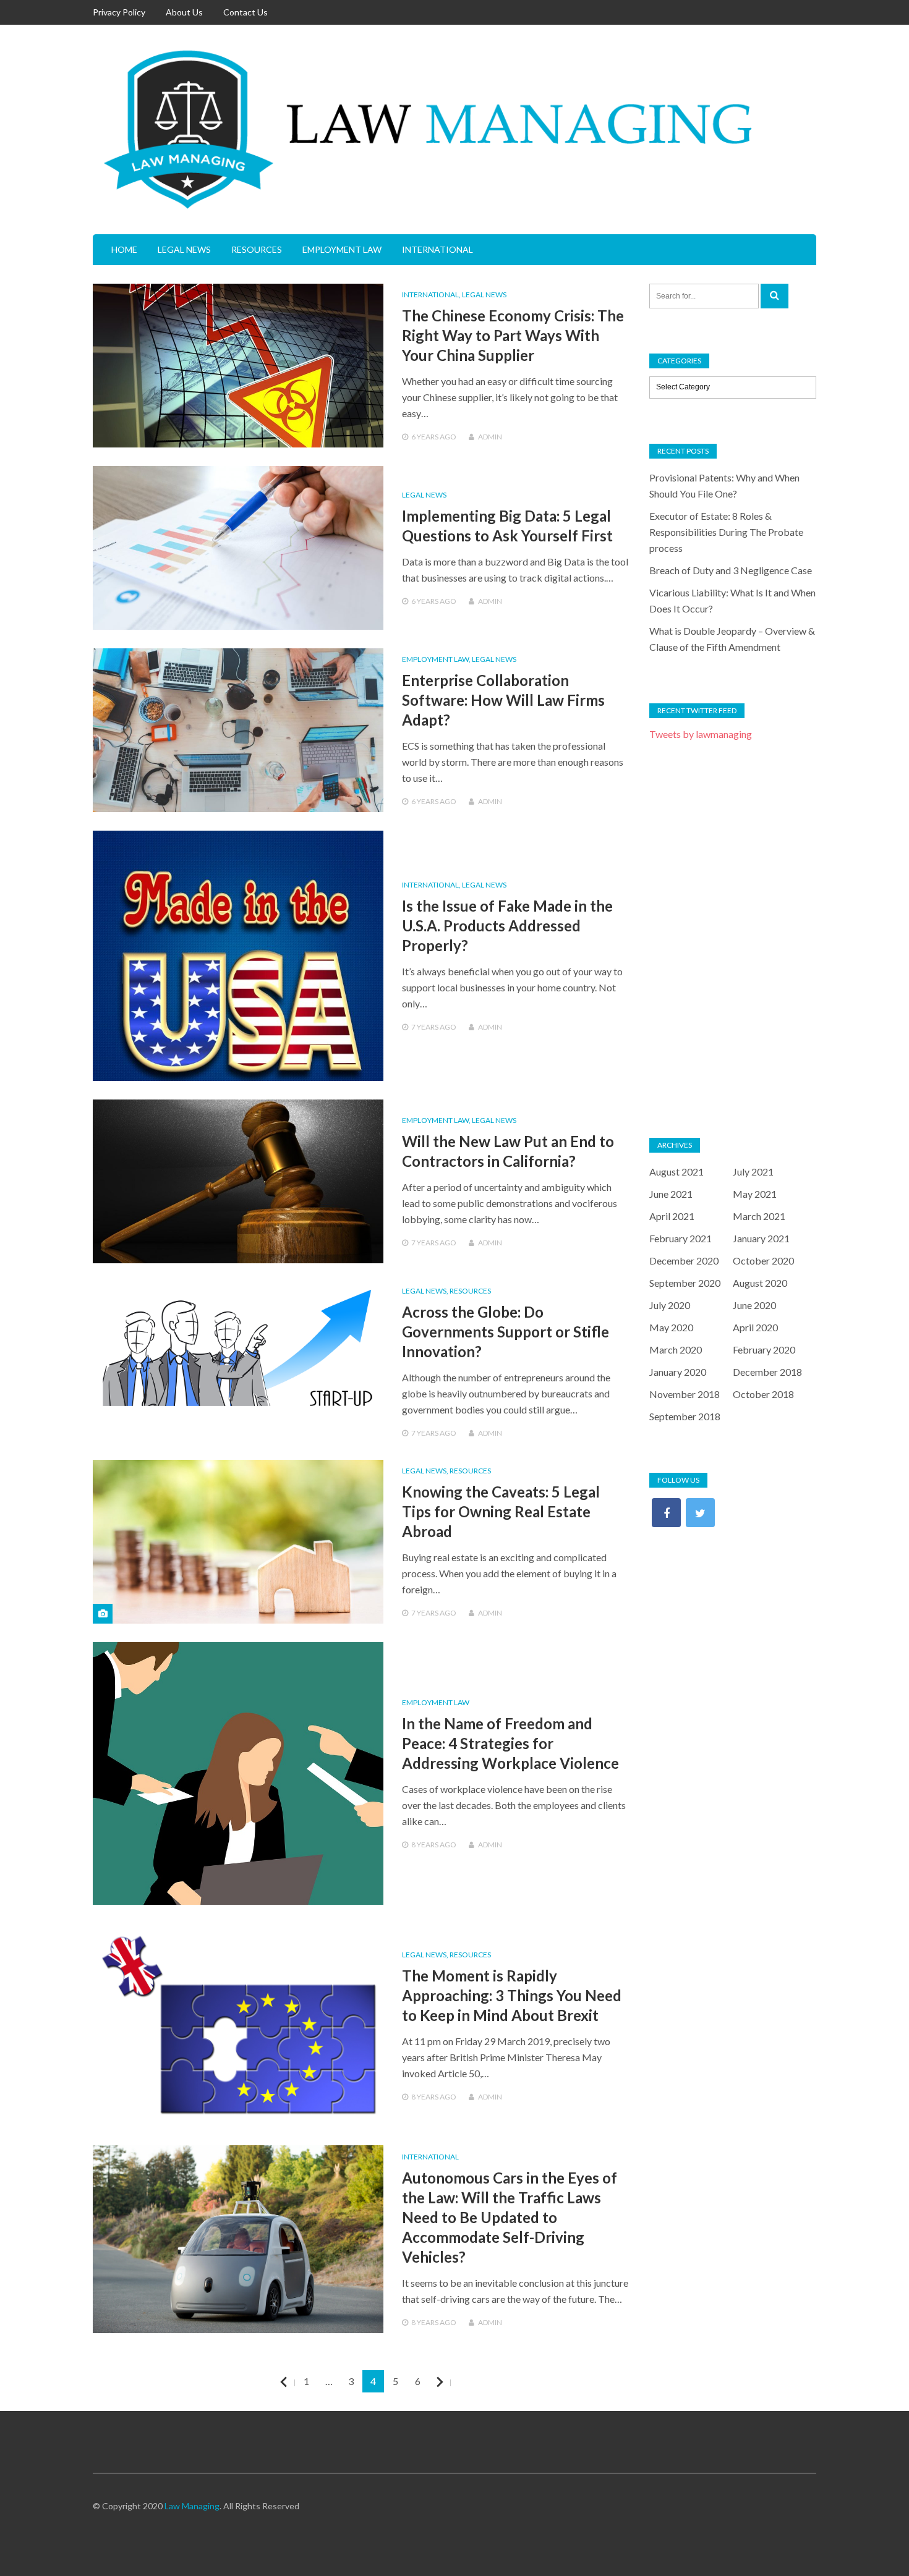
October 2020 (763, 1260)
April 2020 (755, 1327)
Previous (294, 2382)
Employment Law (342, 249)
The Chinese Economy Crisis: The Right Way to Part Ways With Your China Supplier (513, 335)
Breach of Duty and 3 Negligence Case (731, 570)
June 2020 (754, 1305)
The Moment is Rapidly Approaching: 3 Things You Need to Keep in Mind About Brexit (512, 1995)
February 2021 (681, 1238)
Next (450, 2382)
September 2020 (685, 1283)
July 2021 (753, 1171)
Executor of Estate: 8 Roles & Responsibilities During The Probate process (726, 532)
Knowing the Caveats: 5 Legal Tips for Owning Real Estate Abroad (501, 1511)
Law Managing (192, 2506)
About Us (184, 12)
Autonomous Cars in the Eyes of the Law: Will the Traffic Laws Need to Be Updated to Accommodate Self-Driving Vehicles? (510, 2217)
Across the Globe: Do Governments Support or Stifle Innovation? (506, 1332)
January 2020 (678, 1372)
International (437, 249)
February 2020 (764, 1349)
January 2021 (761, 1238)
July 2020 (670, 1305)
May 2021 (755, 1194)
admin (490, 437)
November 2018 (685, 1394)
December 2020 (684, 1260)
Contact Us (245, 12)
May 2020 (671, 1327)
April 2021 (672, 1216)
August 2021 (676, 1171)
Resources (257, 249)
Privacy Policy (119, 12)
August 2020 (760, 1283)
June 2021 (671, 1194)
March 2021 (759, 1216)
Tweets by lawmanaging (701, 734)
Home (124, 249)
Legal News (184, 249)
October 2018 (763, 1394)
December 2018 (767, 1372)
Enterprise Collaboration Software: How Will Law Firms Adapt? (503, 700)
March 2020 (676, 1349)
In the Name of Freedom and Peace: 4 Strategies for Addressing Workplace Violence (510, 1743)
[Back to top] (874, 2541)
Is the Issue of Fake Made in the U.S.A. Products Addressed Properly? (507, 926)
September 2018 (685, 1416)
